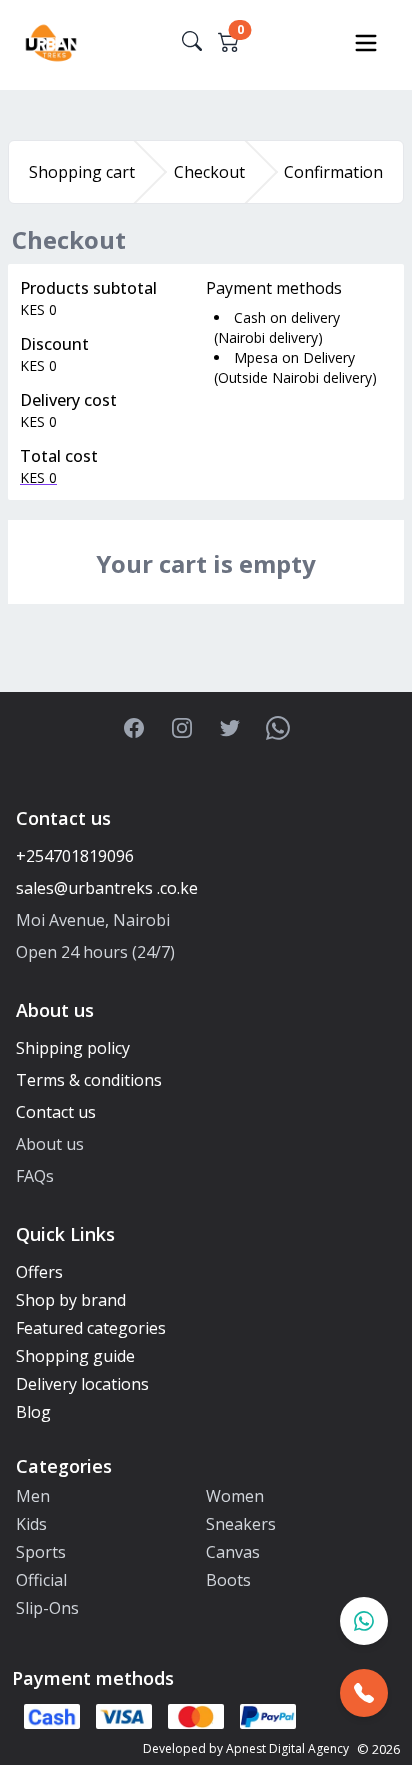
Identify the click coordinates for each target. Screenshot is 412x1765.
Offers (39, 1272)
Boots (228, 1580)
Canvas (233, 1552)
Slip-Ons (47, 1608)
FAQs (35, 1176)
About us (50, 1144)
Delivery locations (82, 1384)
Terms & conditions (89, 1080)
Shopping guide (75, 1356)
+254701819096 (75, 856)
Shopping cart (82, 172)
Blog (33, 1412)
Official (41, 1580)
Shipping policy (73, 1048)
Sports (41, 1552)
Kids (31, 1524)
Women (235, 1496)
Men (33, 1496)
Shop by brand (71, 1300)
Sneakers (241, 1524)
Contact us (56, 1112)
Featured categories (91, 1328)
